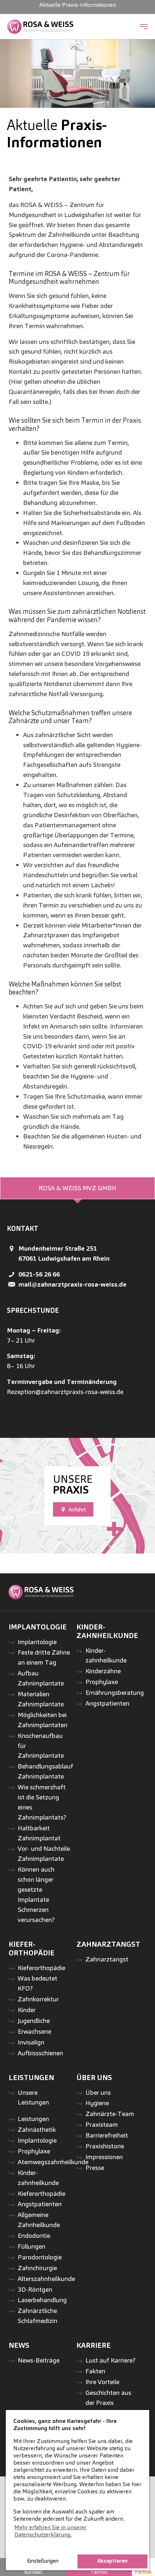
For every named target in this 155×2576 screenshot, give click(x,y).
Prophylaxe (102, 1682)
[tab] (77, 1188)
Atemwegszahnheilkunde (53, 2162)
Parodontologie (40, 2257)
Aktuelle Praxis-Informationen (78, 5)
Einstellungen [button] (43, 2561)
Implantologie (37, 1642)
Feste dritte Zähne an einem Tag (44, 1657)
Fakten (95, 2371)
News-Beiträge (39, 2360)
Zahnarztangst (107, 1959)
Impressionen (104, 2157)
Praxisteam (102, 2124)
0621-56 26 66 (39, 1274)
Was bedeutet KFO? (37, 1983)
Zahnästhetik (37, 2129)
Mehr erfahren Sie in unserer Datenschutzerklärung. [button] (50, 2531)
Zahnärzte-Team (110, 2114)
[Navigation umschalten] (144, 27)
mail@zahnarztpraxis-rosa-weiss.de (72, 1284)
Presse (95, 2168)
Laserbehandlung (42, 2300)
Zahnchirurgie (37, 2268)
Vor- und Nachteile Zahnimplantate (44, 1853)
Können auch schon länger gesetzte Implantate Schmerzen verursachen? (36, 1894)
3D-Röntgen (35, 2289)
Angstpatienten (107, 1703)
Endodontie (34, 2235)
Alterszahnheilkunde (46, 2279)
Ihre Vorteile (102, 2382)
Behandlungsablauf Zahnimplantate (45, 1771)
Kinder (27, 2010)
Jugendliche (34, 2021)
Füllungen (32, 2246)
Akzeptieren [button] (112, 2561)
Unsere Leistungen (33, 2097)
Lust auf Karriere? (110, 2360)
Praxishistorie (105, 2146)
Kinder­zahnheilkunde (106, 1655)
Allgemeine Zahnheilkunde (39, 2220)
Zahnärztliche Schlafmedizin (37, 2316)
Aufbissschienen (40, 2053)
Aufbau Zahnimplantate (41, 1678)
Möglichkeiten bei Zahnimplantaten (43, 1720)
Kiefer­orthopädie (41, 1968)
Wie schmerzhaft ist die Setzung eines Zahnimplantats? (42, 1802)
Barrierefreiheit (107, 2135)
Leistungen (33, 2119)
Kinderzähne (103, 1671)
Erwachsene (34, 2031)
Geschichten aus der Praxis (108, 2398)
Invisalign (31, 2042)
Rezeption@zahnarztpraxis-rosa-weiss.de (65, 1392)
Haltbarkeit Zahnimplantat (39, 1833)
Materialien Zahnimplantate (41, 1699)
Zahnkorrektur (38, 1999)
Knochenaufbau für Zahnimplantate (41, 1746)
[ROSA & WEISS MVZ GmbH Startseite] (40, 27)
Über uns (98, 2092)
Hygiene (97, 2103)
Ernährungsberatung (115, 1692)
